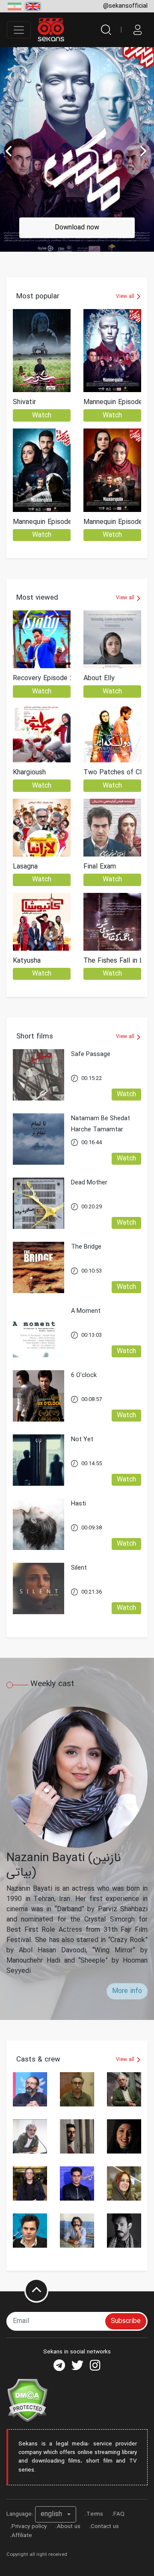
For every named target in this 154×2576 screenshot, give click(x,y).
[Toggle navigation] (19, 30)
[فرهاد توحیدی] (77, 2089)
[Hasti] (78, 1519)
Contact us (105, 2527)
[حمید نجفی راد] (30, 2089)
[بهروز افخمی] (30, 2136)
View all (126, 296)
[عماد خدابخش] (124, 2231)
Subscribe (126, 2321)
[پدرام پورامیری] (77, 2183)
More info (127, 1991)
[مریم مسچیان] (124, 2136)
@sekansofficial (125, 6)
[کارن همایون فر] (30, 2183)
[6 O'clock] (84, 1391)
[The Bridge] (86, 1262)
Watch (42, 415)
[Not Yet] (82, 1455)
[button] (56, 2514)
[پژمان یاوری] (77, 2136)
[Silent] (79, 1583)
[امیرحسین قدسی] (77, 2231)
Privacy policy (29, 2527)
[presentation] (144, 151)
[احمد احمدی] (30, 2231)
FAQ (119, 2514)
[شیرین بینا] (124, 2183)
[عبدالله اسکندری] (124, 2089)
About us (69, 2527)
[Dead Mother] (89, 1198)
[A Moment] (86, 1326)
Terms (95, 2514)
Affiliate (22, 2536)
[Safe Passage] (91, 1069)
